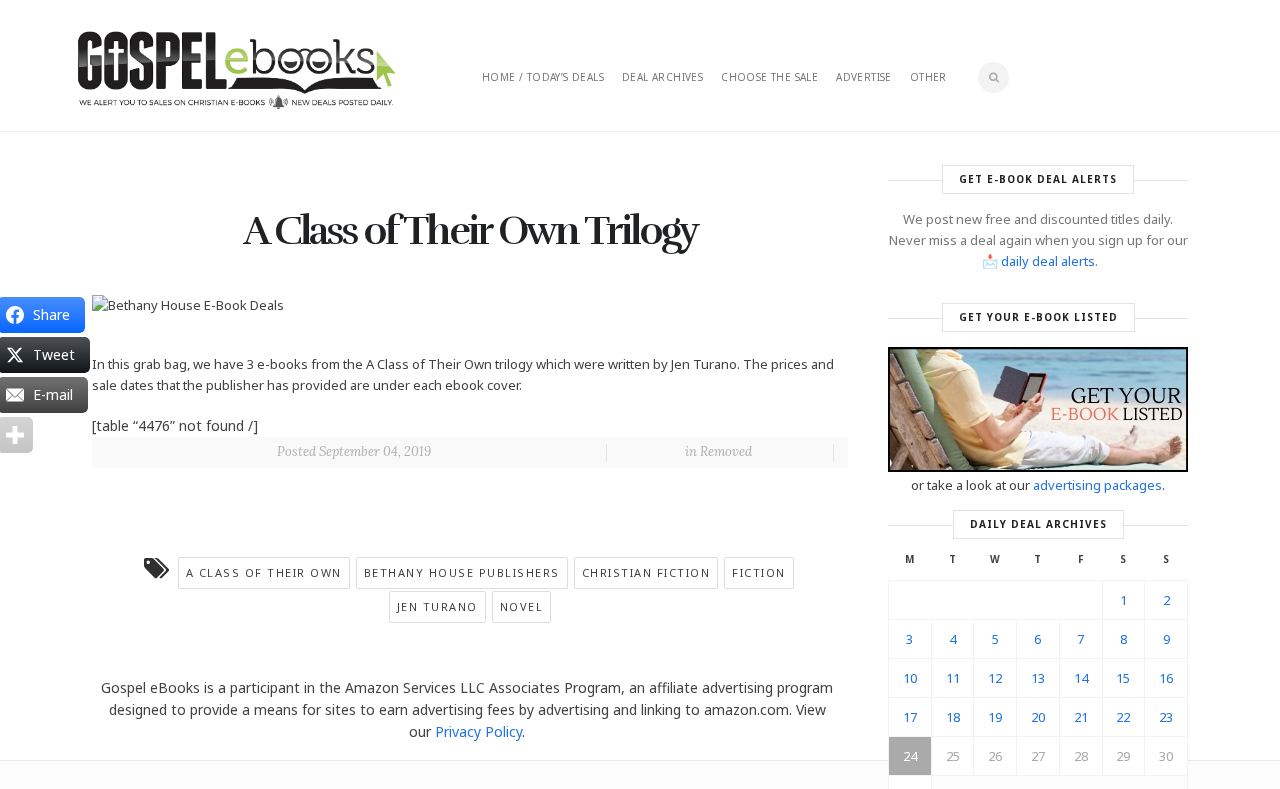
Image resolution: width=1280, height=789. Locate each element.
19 (995, 717)
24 (910, 756)
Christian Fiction (646, 572)
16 (1166, 678)
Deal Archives (662, 77)
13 (1038, 678)
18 (953, 717)
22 (1123, 717)
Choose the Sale (769, 77)
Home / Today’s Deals (543, 77)
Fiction (759, 572)
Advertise (864, 77)
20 (1038, 717)
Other (928, 77)
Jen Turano (437, 606)
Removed (726, 451)
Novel (522, 606)
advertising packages (1097, 485)
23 (1166, 717)
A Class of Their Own (264, 572)
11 (953, 678)
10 (910, 678)
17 (910, 717)
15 (1123, 678)
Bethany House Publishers (462, 572)
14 (1081, 678)
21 (1081, 717)
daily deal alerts (1048, 261)
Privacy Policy (478, 731)
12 (995, 678)
